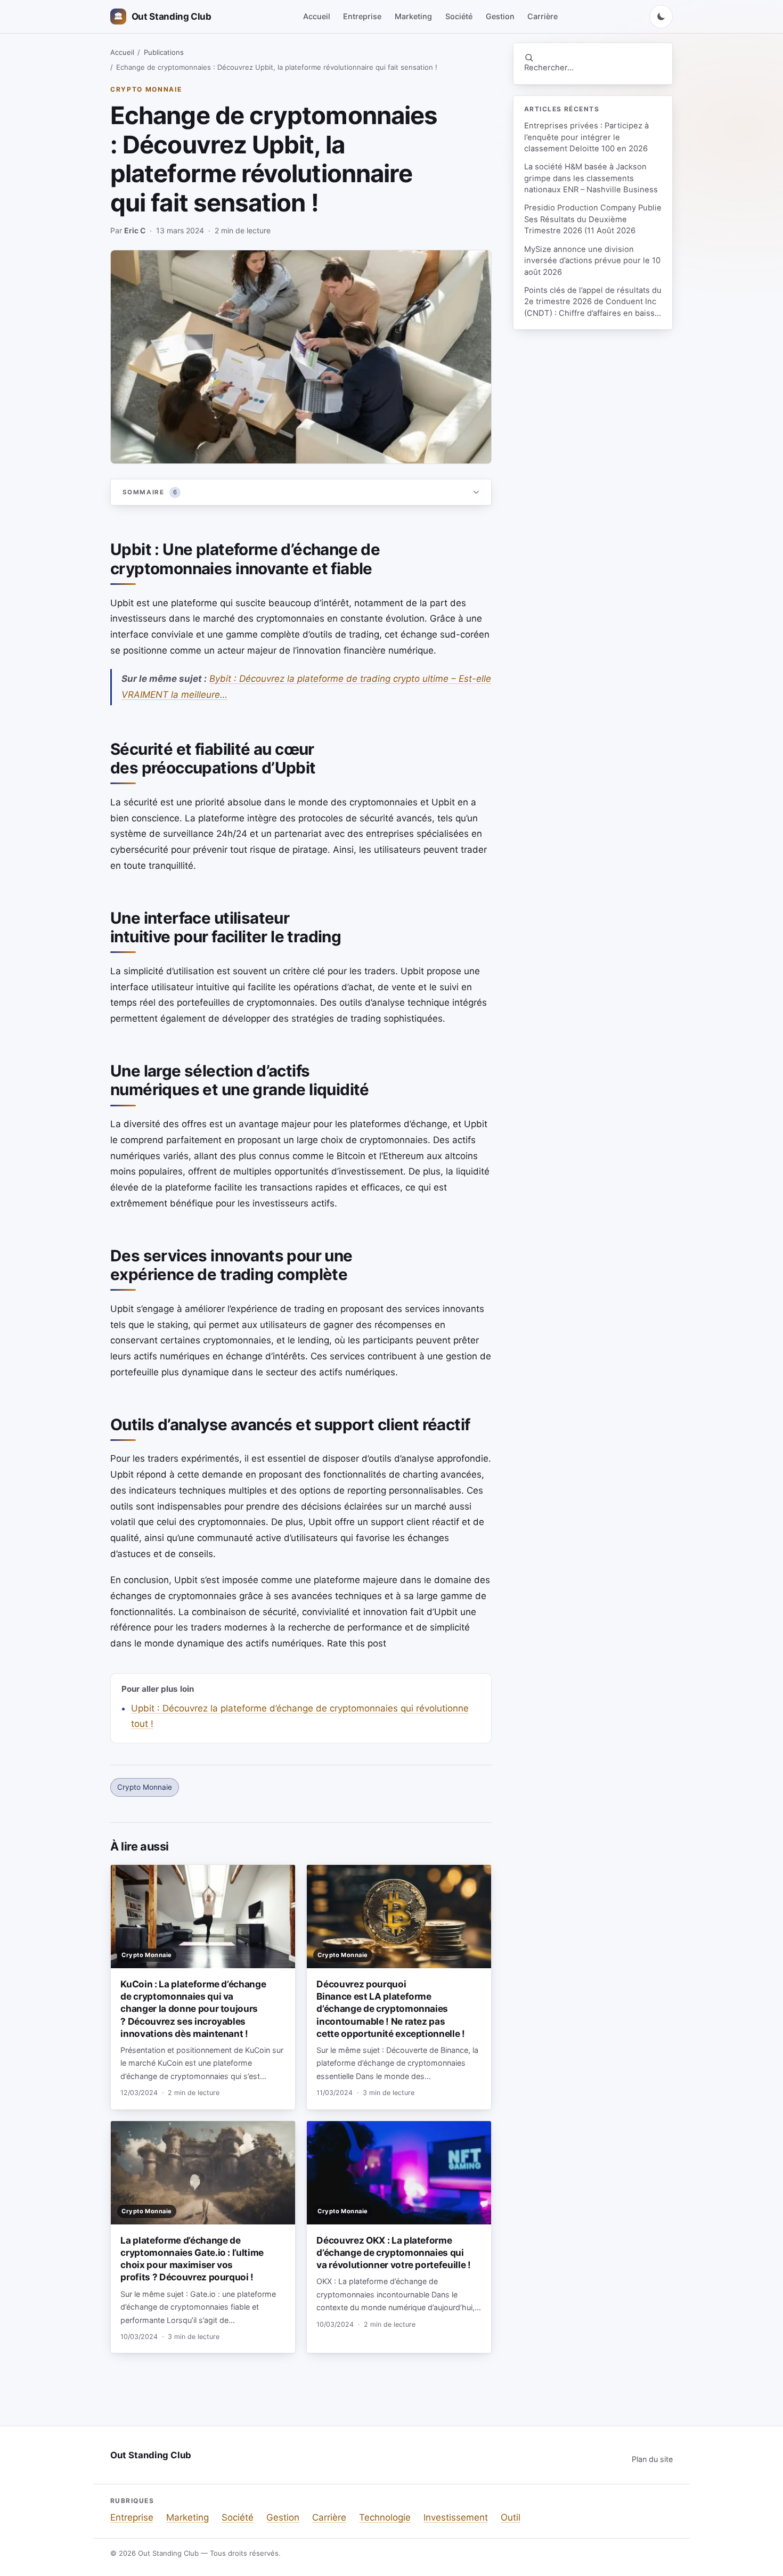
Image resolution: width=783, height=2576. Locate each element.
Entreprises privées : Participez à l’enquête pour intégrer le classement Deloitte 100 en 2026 (586, 137)
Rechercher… (549, 68)
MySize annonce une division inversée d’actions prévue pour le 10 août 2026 (592, 261)
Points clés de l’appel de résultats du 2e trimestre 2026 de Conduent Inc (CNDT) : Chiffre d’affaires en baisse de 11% (593, 302)
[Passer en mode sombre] (661, 17)
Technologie (385, 2517)
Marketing (413, 16)
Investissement (456, 2517)
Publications (164, 52)
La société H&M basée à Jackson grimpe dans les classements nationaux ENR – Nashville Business (591, 178)
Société (459, 16)
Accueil (317, 16)
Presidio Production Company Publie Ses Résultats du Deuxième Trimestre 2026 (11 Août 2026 (593, 219)
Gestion (500, 16)
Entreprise (362, 16)
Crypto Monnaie (146, 89)
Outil (511, 2517)
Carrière (543, 16)
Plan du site (652, 2459)
